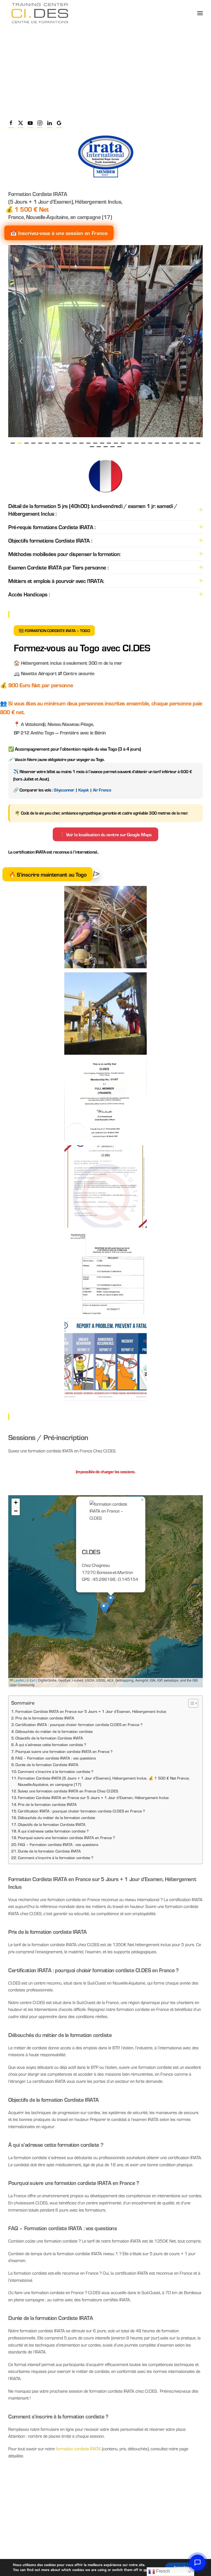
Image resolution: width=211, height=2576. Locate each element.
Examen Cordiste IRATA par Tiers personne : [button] (58, 567)
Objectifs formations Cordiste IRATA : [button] (50, 540)
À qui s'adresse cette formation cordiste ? (53, 1831)
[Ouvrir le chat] (198, 2563)
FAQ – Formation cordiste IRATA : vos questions (56, 1758)
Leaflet (18, 1680)
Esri (33, 1680)
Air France (102, 790)
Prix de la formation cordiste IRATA (45, 1718)
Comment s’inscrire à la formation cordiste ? (56, 1771)
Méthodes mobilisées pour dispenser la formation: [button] (64, 554)
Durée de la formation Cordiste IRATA (47, 1764)
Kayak (84, 790)
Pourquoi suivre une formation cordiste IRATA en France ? (64, 1751)
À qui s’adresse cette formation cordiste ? (51, 1744)
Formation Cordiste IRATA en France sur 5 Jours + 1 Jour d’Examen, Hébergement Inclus (91, 1711)
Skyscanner (64, 790)
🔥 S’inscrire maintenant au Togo (48, 874)
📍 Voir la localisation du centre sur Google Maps (105, 834)
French (162, 2571)
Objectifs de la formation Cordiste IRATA (49, 1738)
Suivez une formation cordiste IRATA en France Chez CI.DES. (68, 1791)
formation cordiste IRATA (78, 2449)
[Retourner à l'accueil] (40, 13)
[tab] (13, 443)
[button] (200, 13)
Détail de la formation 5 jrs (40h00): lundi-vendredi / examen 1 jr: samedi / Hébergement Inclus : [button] (93, 510)
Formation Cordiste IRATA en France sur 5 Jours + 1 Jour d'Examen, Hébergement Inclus (93, 1797)
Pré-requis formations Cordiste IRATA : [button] (52, 527)
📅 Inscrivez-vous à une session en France (59, 233)
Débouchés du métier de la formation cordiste (54, 1731)
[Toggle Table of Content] (191, 1703)
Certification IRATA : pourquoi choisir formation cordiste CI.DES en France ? (79, 1724)
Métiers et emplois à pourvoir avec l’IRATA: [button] (56, 581)
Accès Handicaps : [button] (29, 594)
